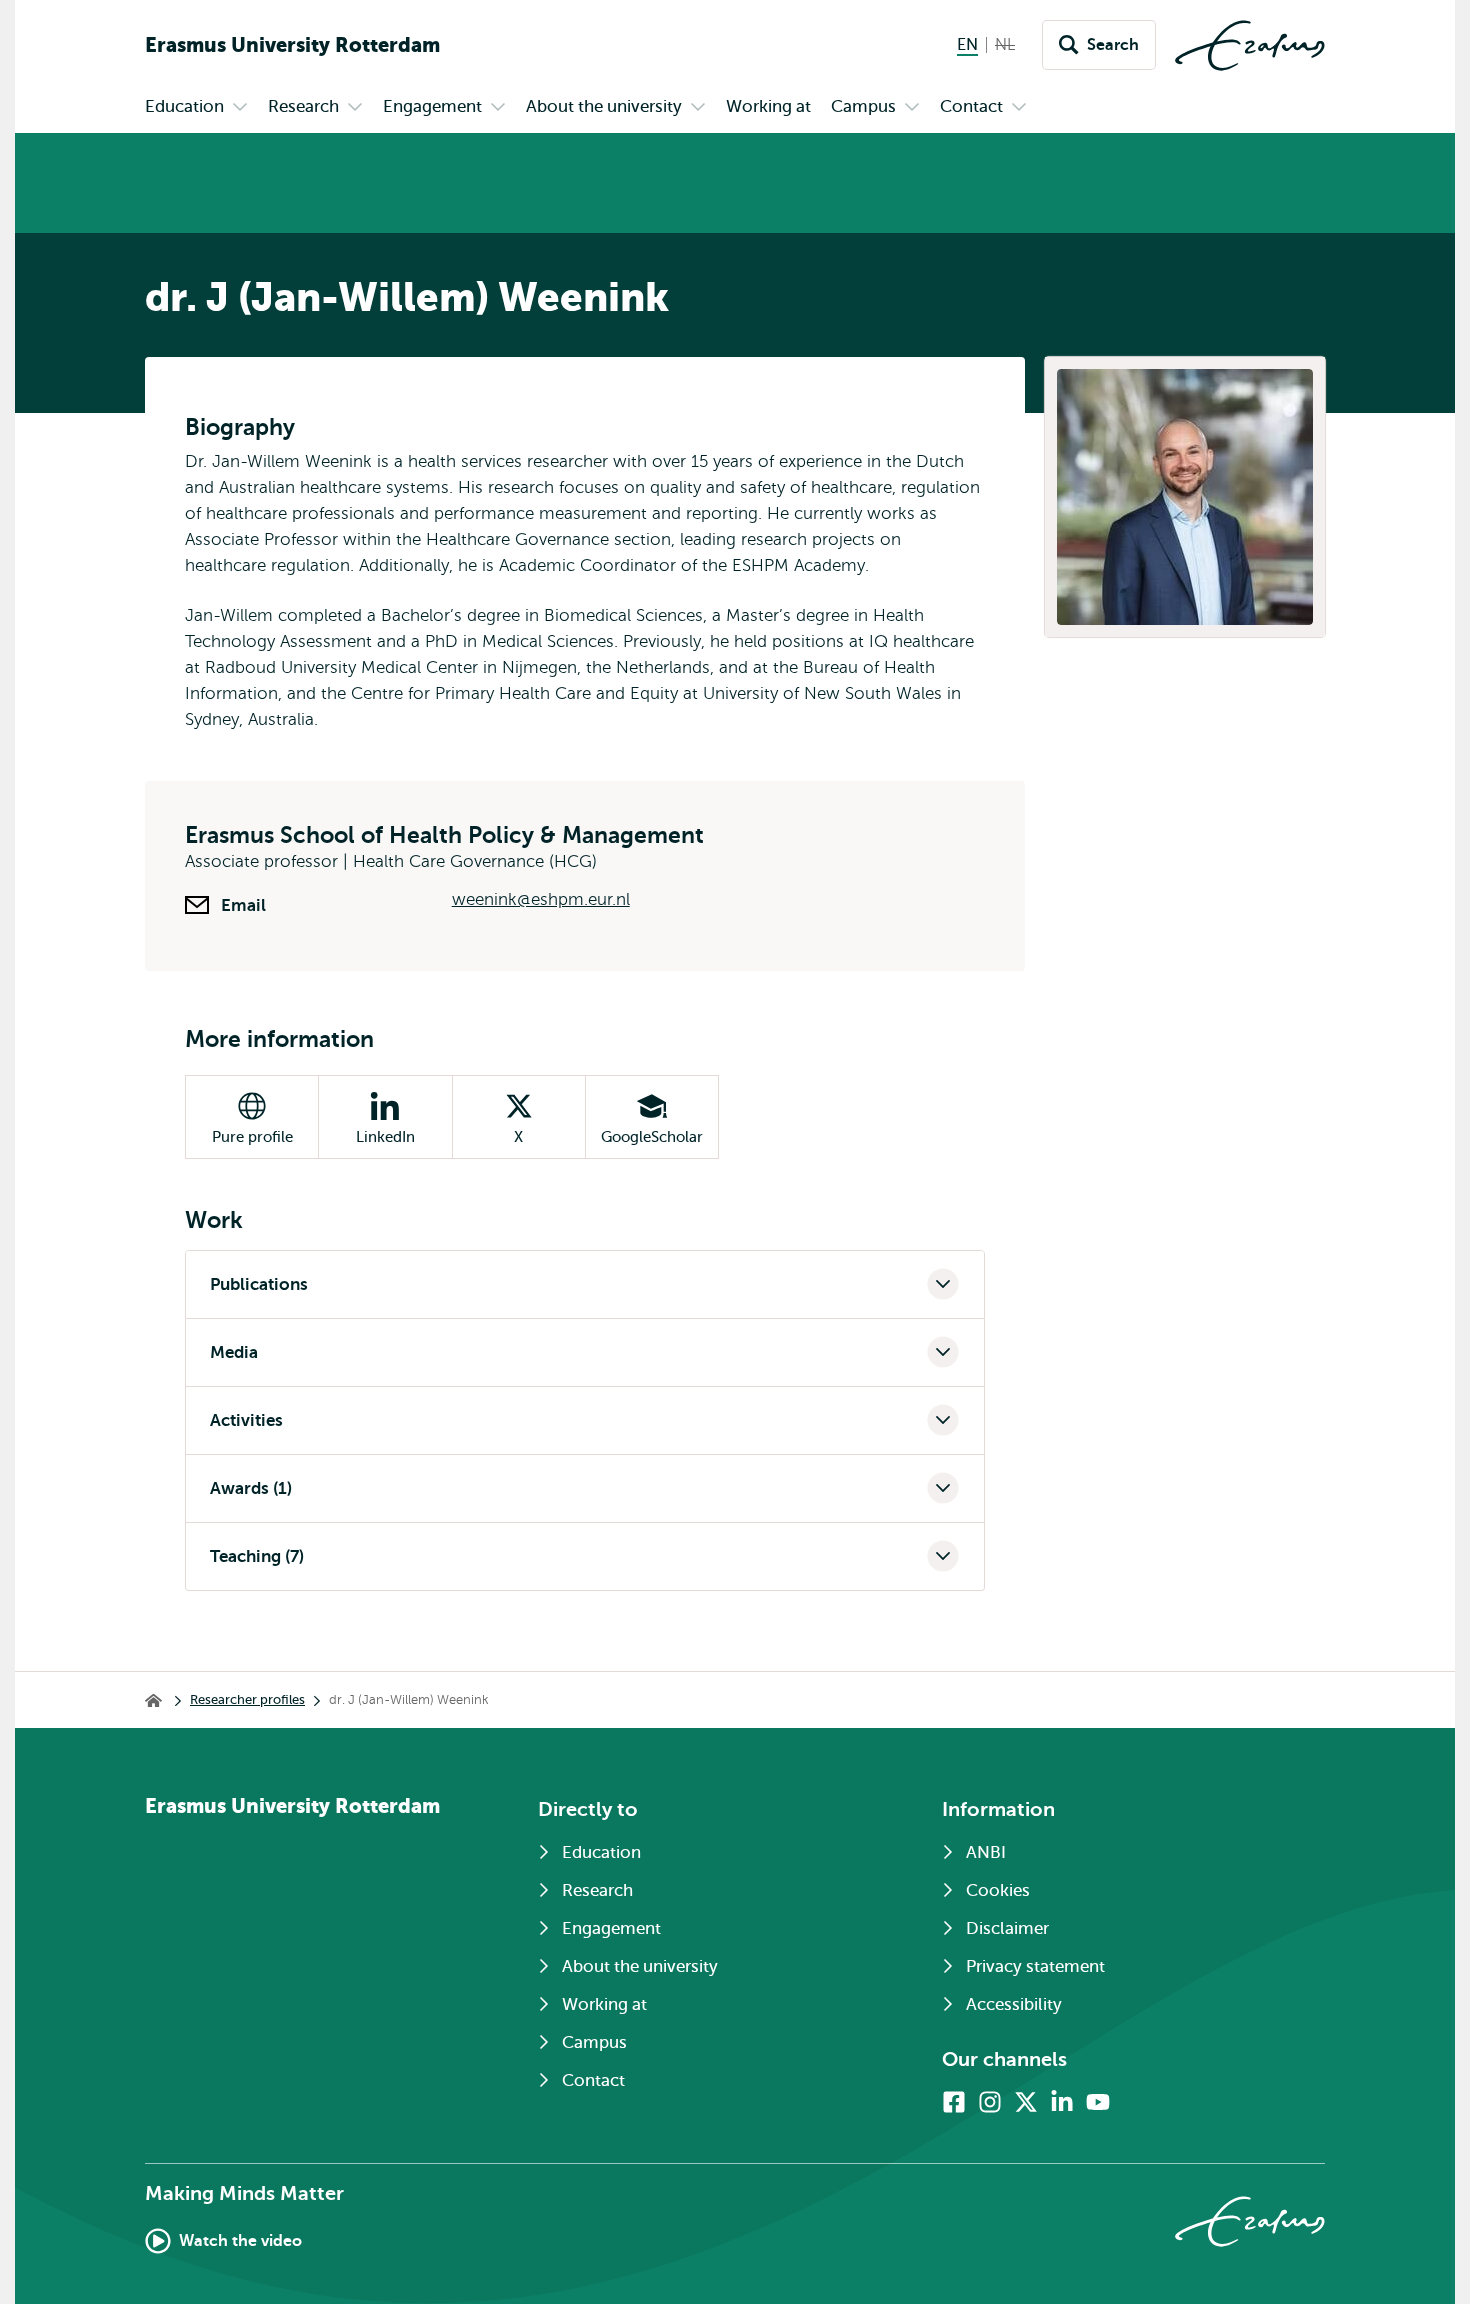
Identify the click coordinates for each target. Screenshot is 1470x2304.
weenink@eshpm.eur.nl (541, 899)
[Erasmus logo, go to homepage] (1250, 45)
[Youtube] (1098, 2102)
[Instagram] (990, 2102)
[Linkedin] (1062, 2102)
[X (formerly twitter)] (1026, 2102)
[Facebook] (954, 2102)
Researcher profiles (247, 1699)
